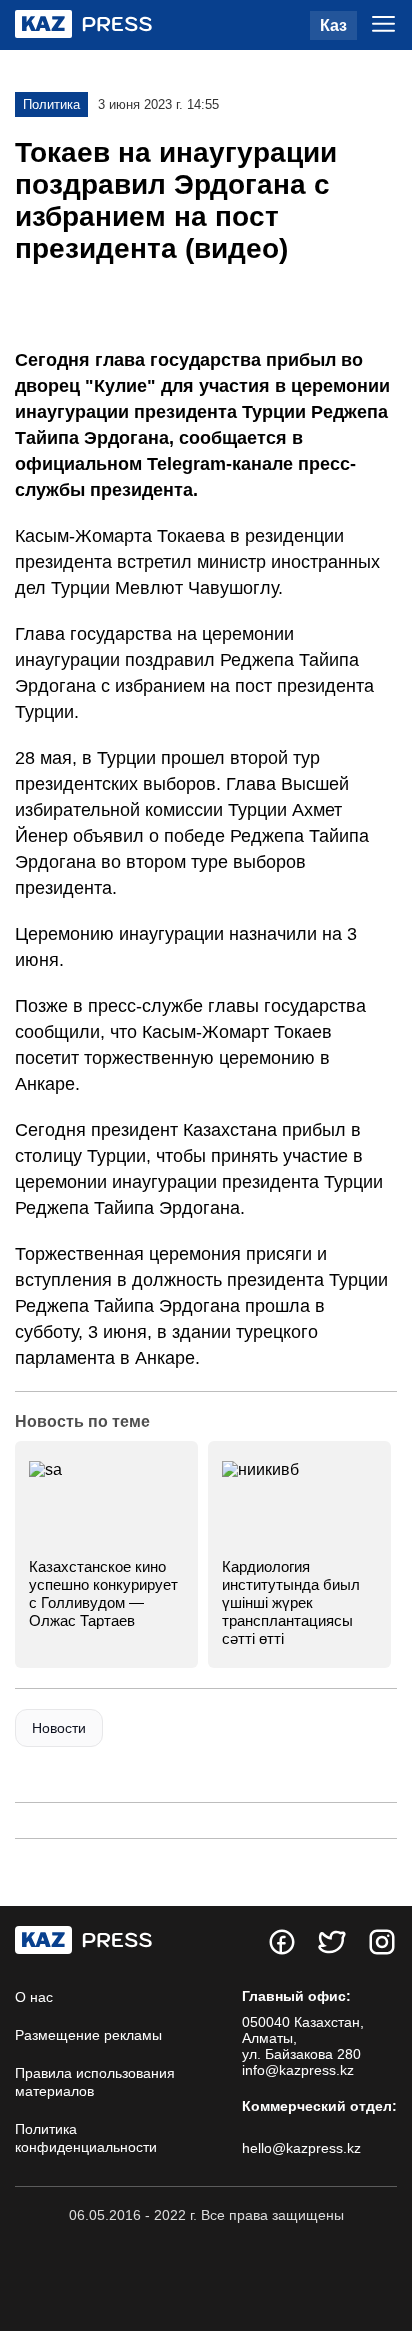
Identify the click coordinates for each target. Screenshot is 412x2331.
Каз (333, 25)
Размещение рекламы (88, 2035)
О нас (34, 1997)
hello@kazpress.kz (301, 2148)
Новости (59, 1728)
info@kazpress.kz (298, 2070)
